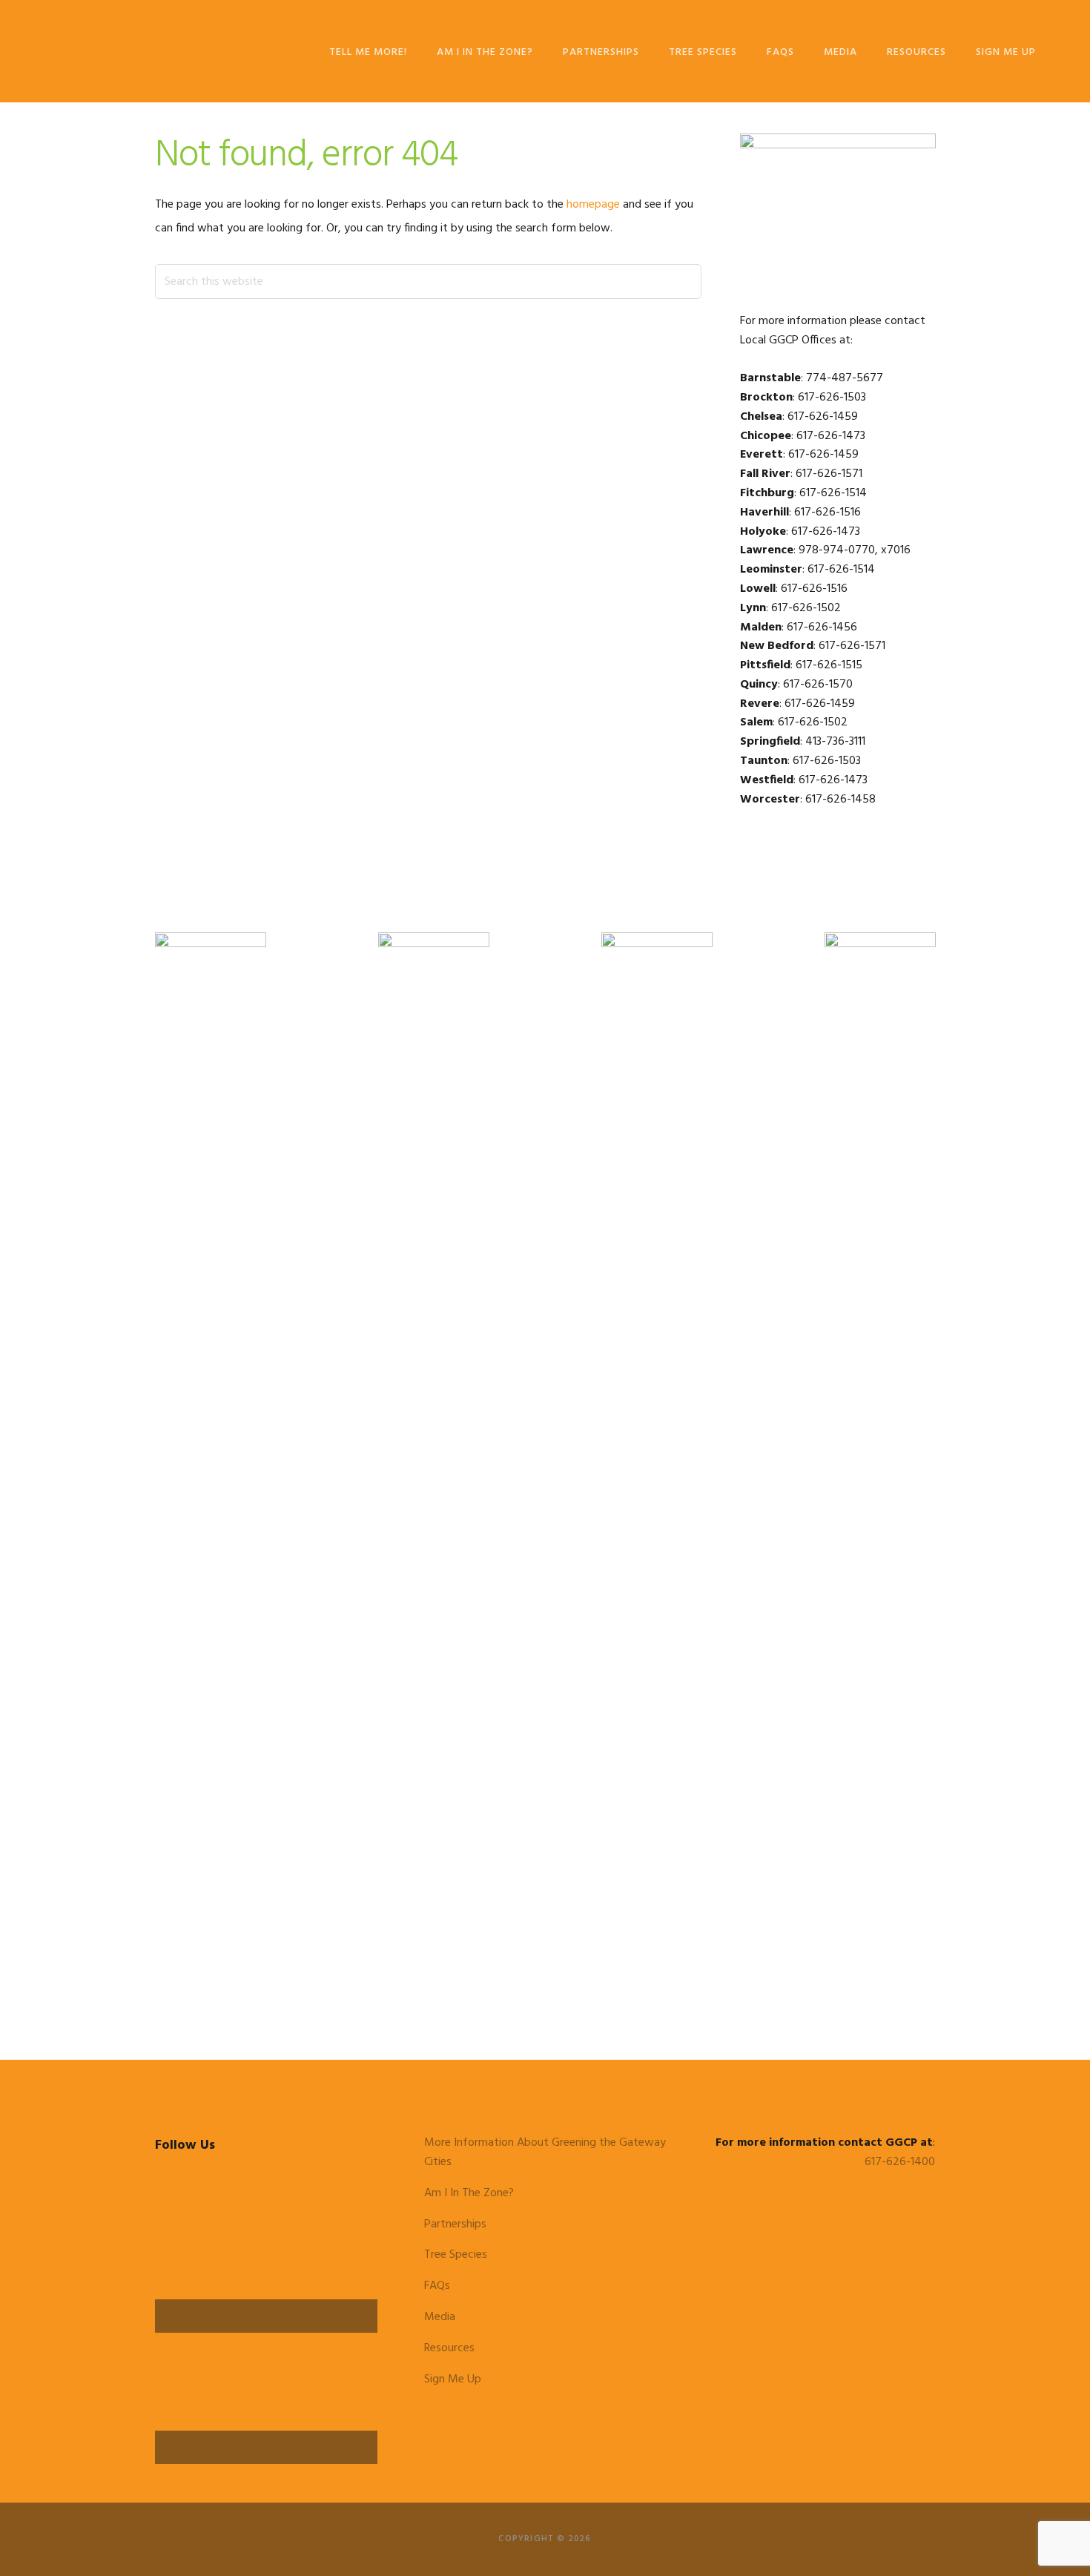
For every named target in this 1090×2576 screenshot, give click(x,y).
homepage (593, 205)
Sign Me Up (453, 2379)
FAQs (437, 2286)
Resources (449, 2348)
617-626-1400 (900, 2162)
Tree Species (456, 2255)
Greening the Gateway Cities (129, 50)
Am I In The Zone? (469, 2193)
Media (440, 2317)
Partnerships (455, 2224)
